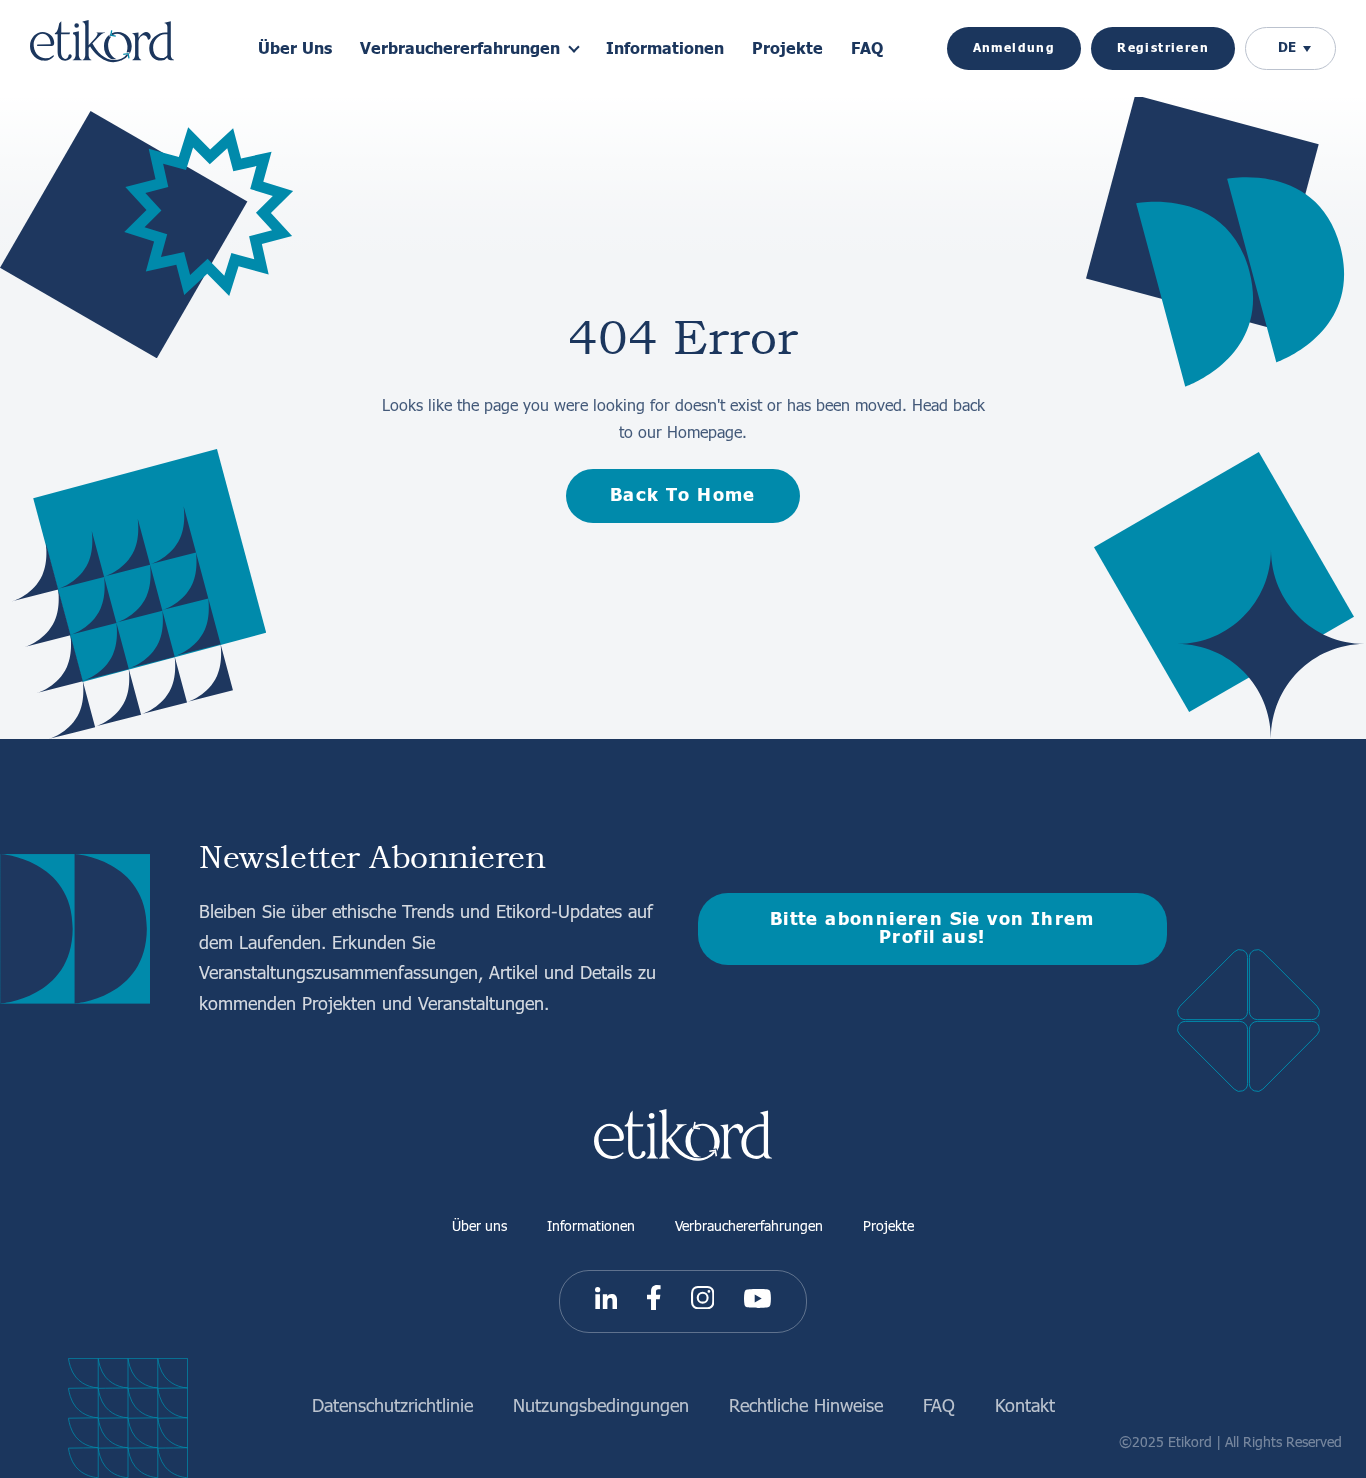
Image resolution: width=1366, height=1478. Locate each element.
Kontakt (1025, 1404)
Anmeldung (1014, 48)
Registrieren (1163, 48)
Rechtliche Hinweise (806, 1404)
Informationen (665, 49)
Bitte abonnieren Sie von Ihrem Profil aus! (932, 928)
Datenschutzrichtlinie (392, 1404)
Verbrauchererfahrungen (749, 1225)
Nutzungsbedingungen (601, 1404)
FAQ (867, 49)
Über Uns (295, 49)
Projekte (787, 49)
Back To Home (683, 495)
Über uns (479, 1225)
